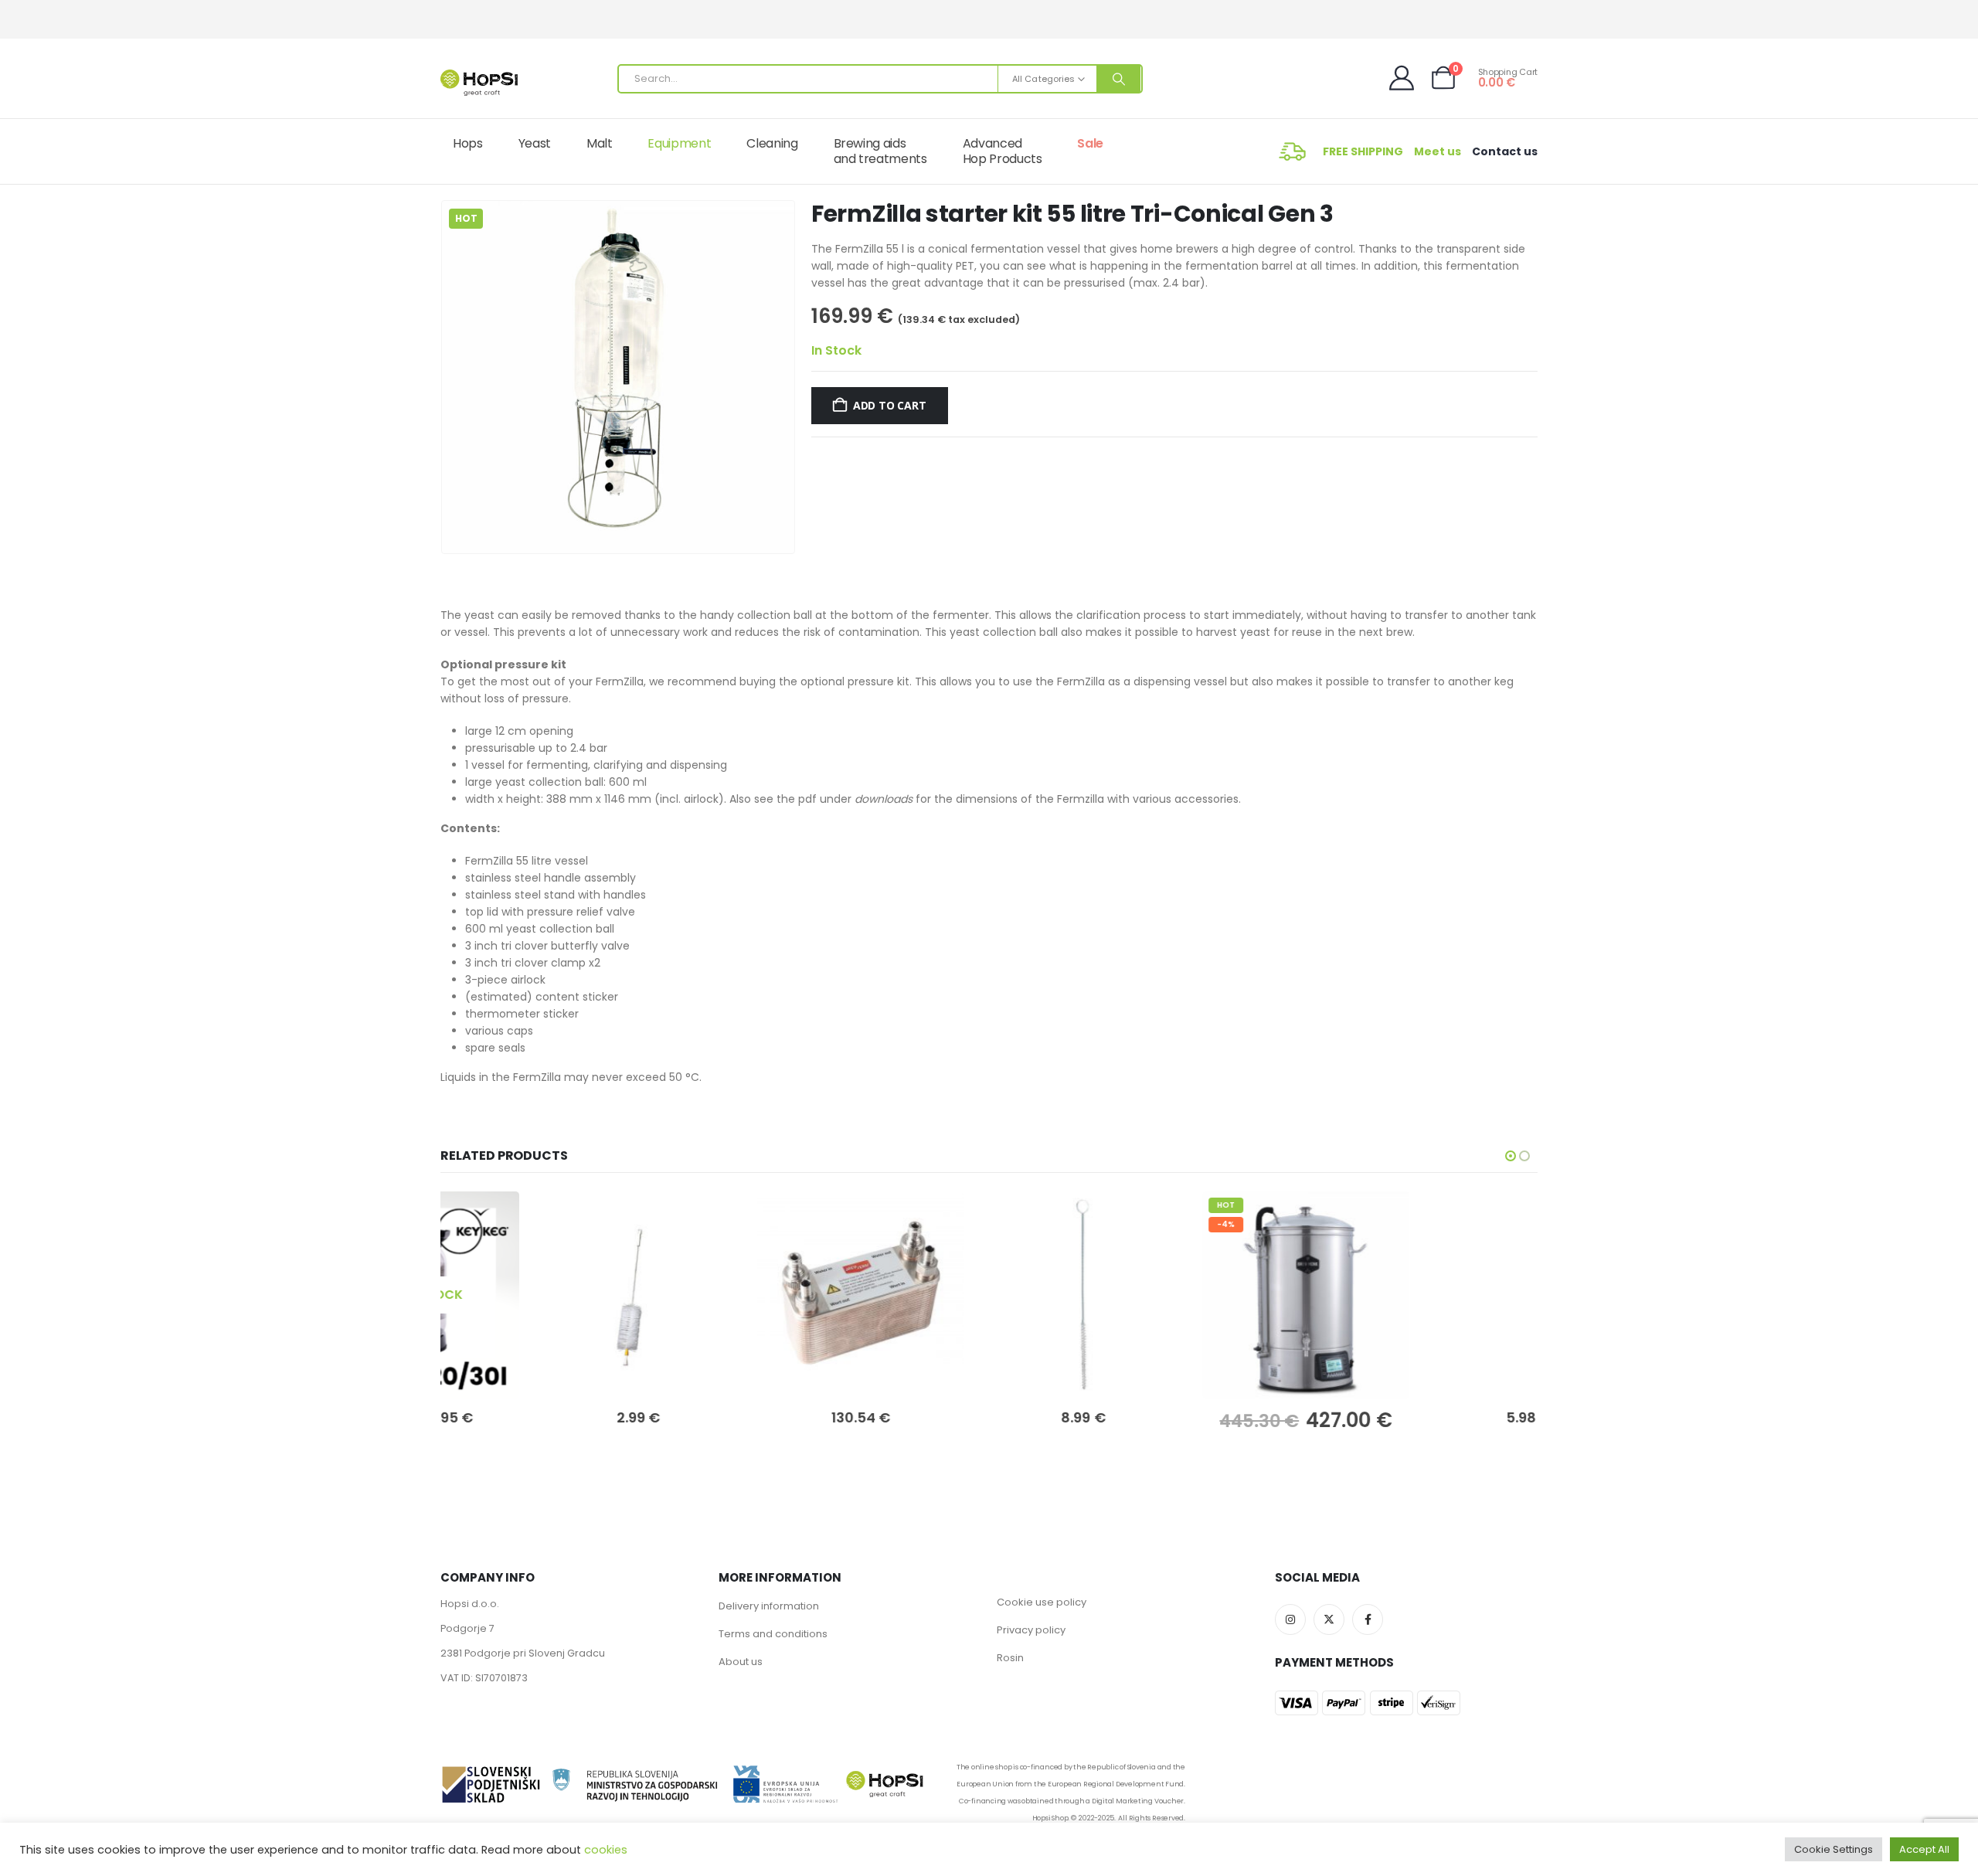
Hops (468, 143)
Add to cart (890, 405)
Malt (600, 143)
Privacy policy (1031, 1630)
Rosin (1010, 1658)
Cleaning (772, 143)
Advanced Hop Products (1003, 151)
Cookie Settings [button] (1834, 1849)
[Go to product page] (544, 1295)
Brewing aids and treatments (880, 151)
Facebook (1368, 1619)
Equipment (679, 143)
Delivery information (769, 1606)
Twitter (1329, 1619)
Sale (1090, 143)
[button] (444, 377)
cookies (606, 1850)
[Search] (1119, 79)
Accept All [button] (1924, 1849)
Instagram (1290, 1619)
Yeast (535, 143)
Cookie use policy (1042, 1602)
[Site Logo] (479, 83)
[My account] (1404, 78)
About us (741, 1662)
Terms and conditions (773, 1634)
